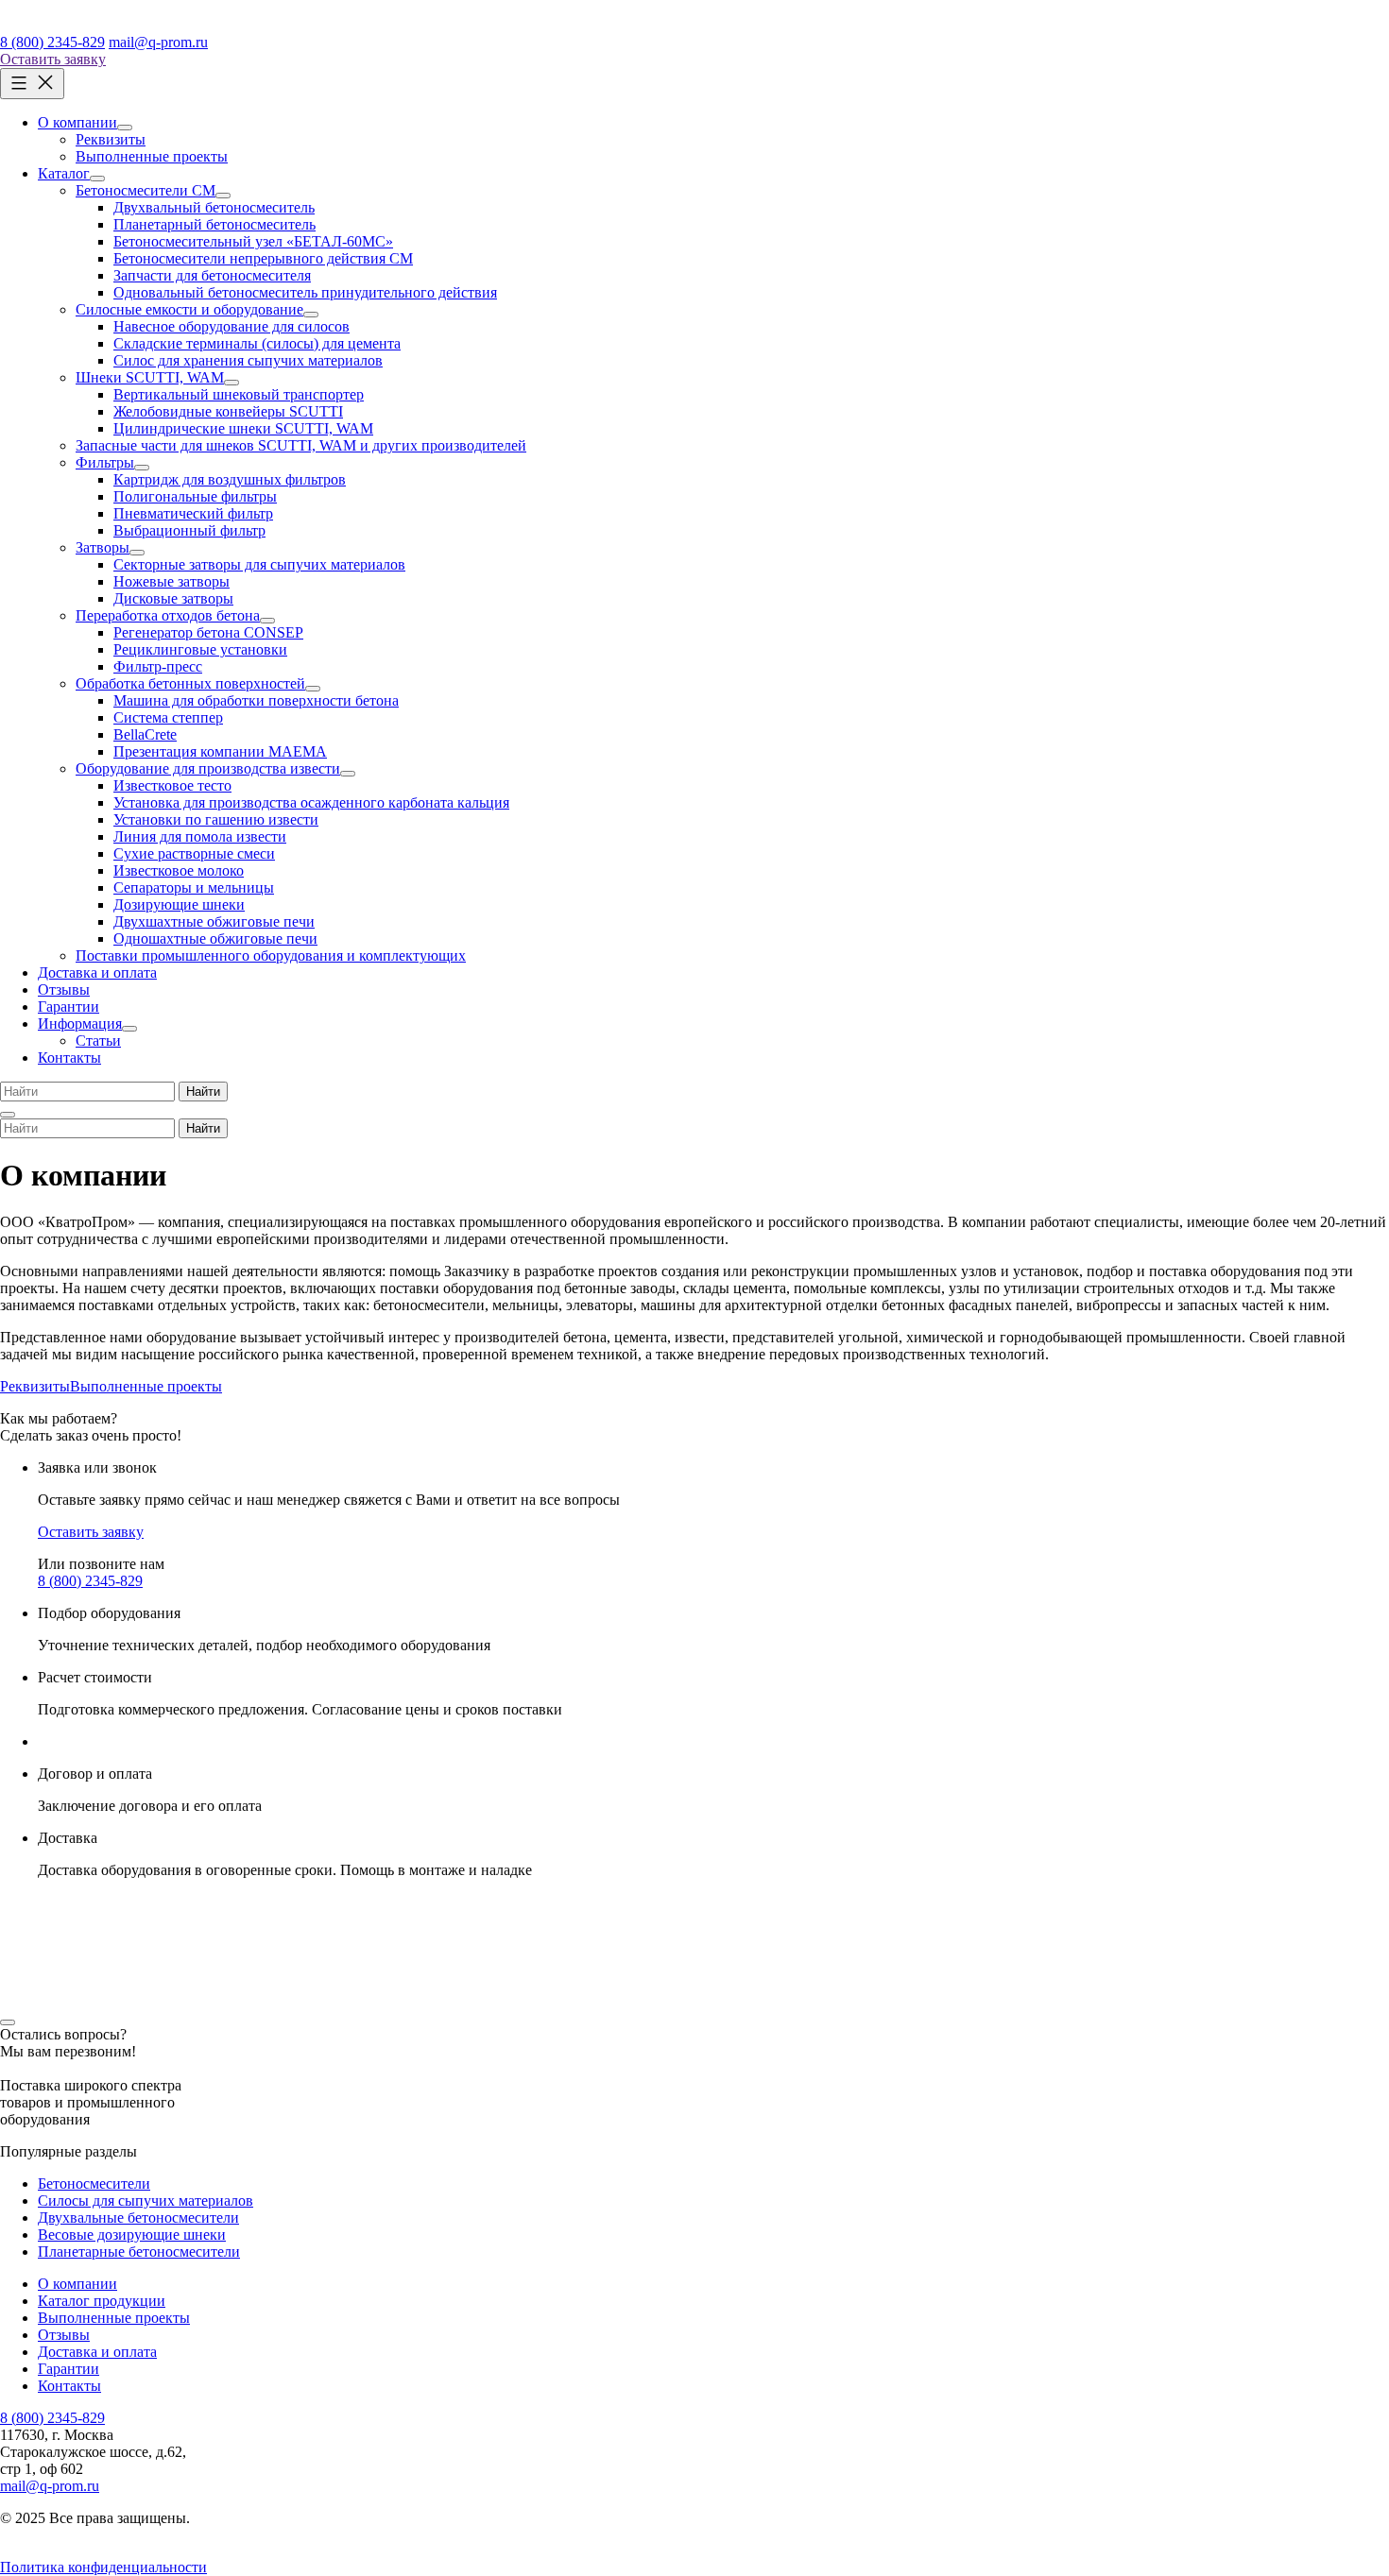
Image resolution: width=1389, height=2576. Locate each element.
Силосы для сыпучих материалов (146, 2201)
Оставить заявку (53, 59)
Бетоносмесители (94, 2184)
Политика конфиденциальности (103, 2567)
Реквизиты (35, 1386)
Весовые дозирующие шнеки (132, 2235)
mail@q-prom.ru (158, 42)
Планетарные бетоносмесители (139, 2252)
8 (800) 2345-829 (52, 42)
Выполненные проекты (146, 1386)
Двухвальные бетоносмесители (138, 2218)
